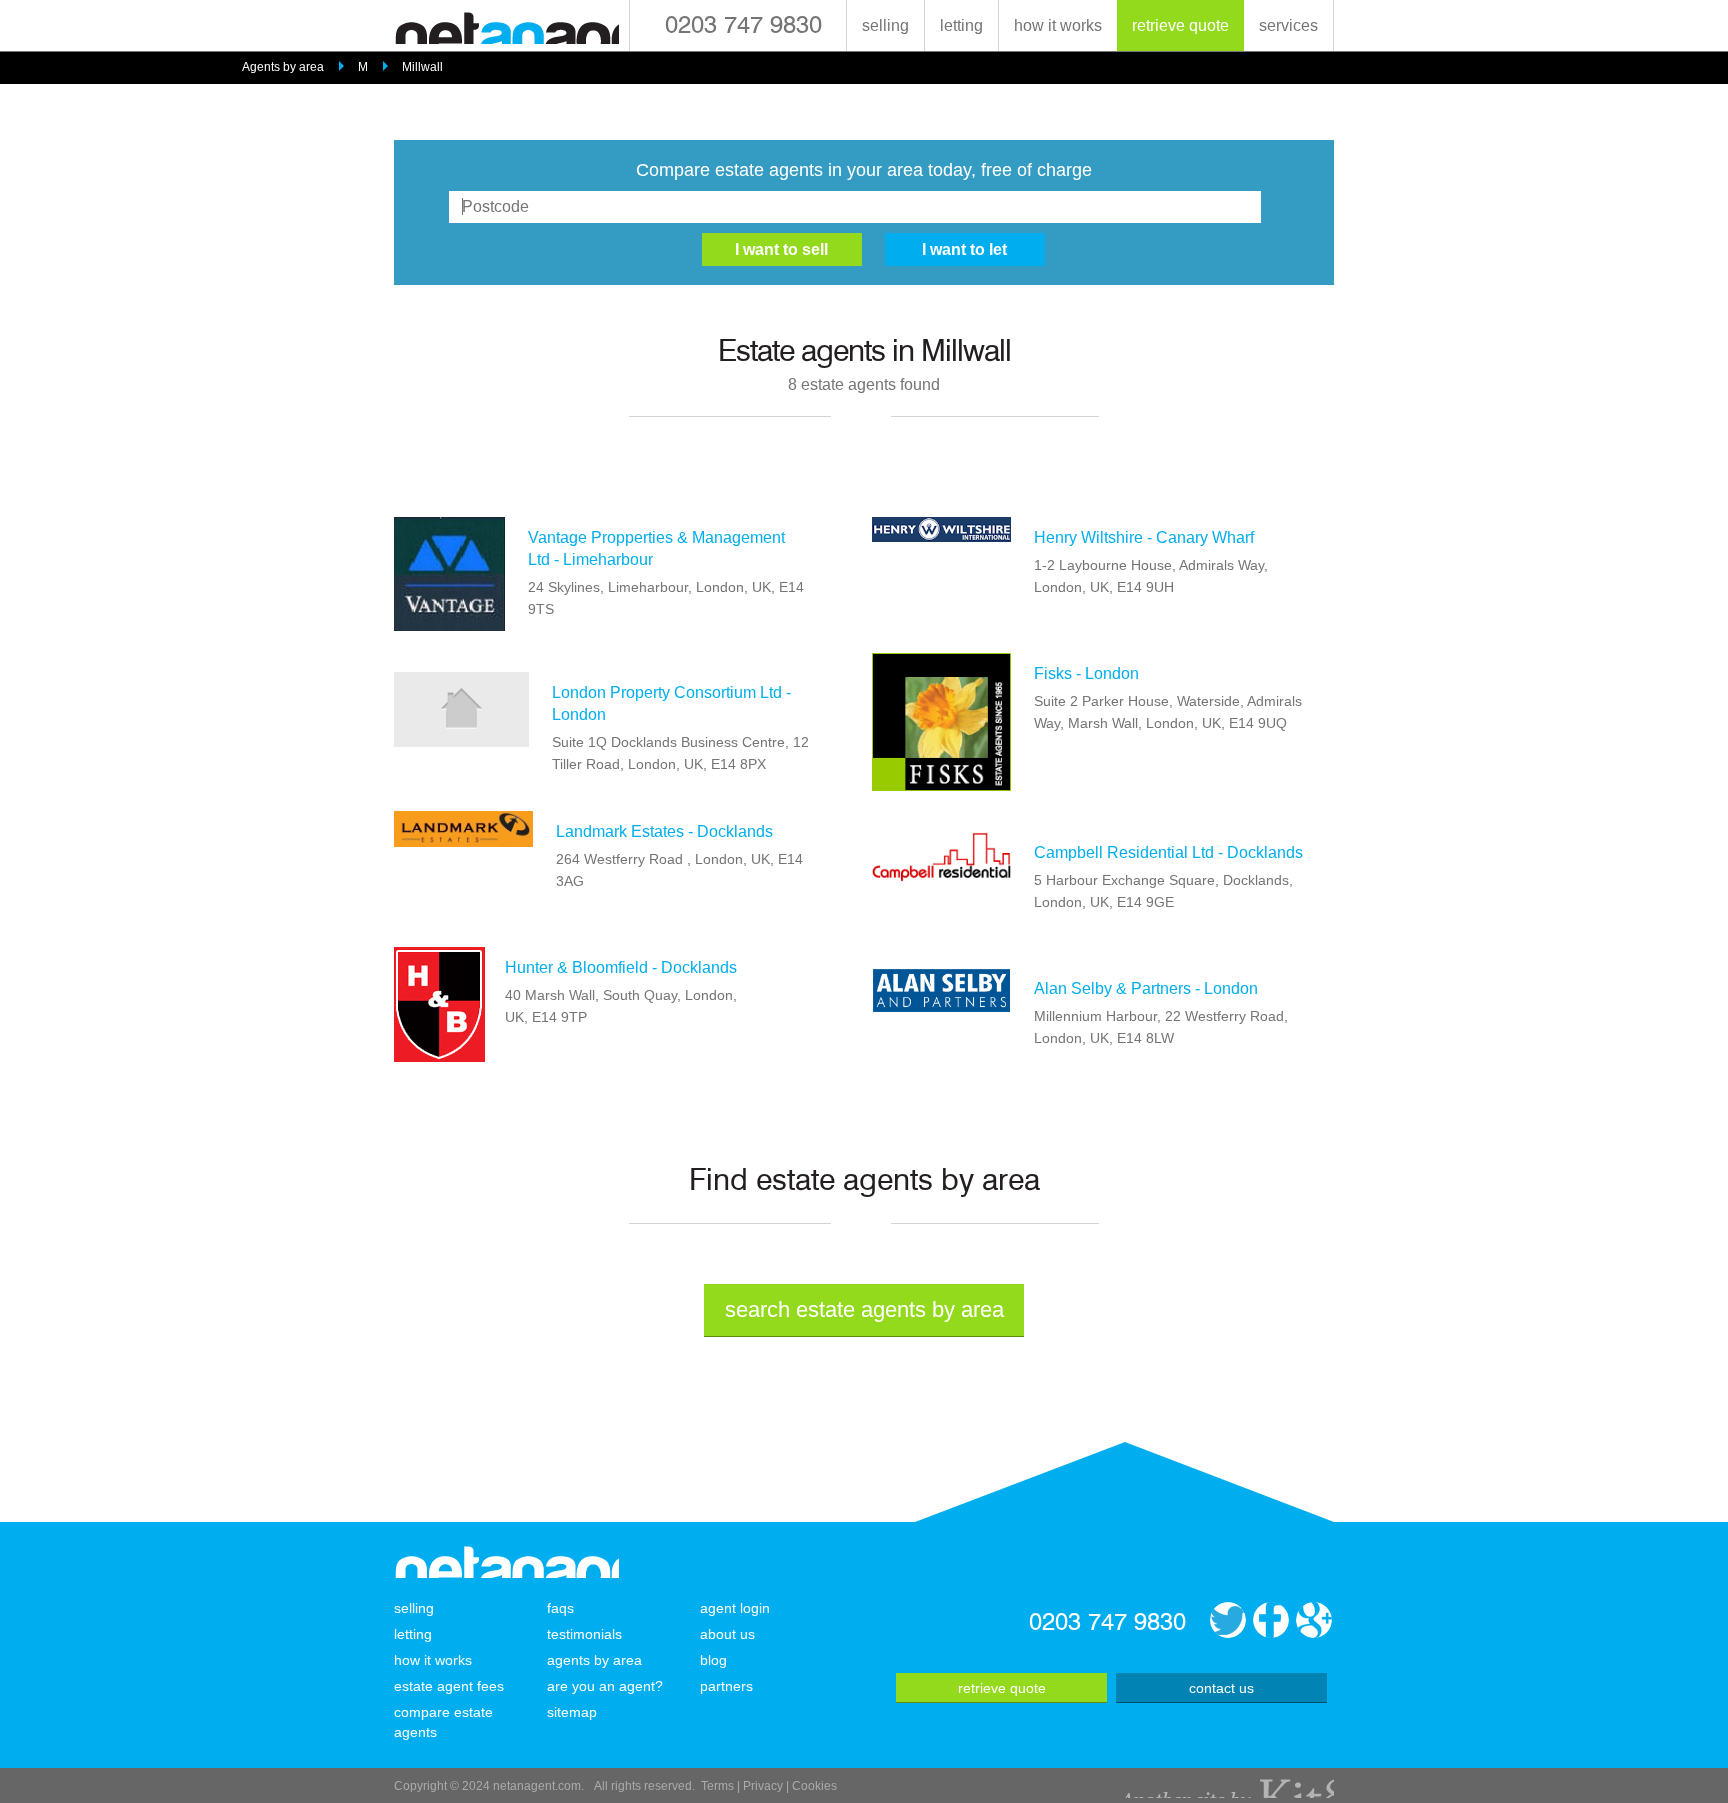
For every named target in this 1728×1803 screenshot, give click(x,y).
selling (885, 25)
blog (713, 1660)
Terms (717, 1786)
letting (961, 25)
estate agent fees (449, 1686)
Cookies (814, 1786)
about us (727, 1634)
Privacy (763, 1786)
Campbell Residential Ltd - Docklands (1168, 852)
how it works (1058, 25)
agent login (735, 1608)
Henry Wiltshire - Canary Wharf (1144, 537)
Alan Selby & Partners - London (1146, 988)
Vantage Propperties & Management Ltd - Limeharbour (656, 548)
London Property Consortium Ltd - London (671, 703)
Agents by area (283, 67)
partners (726, 1686)
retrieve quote (1180, 25)
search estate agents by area (864, 1309)
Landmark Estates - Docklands (664, 831)
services (1288, 25)
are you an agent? (605, 1686)
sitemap (572, 1712)
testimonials (584, 1634)
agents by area (594, 1660)
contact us (1221, 1688)
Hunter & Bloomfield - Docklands (621, 967)
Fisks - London (1086, 673)
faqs (560, 1608)
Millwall (422, 67)
